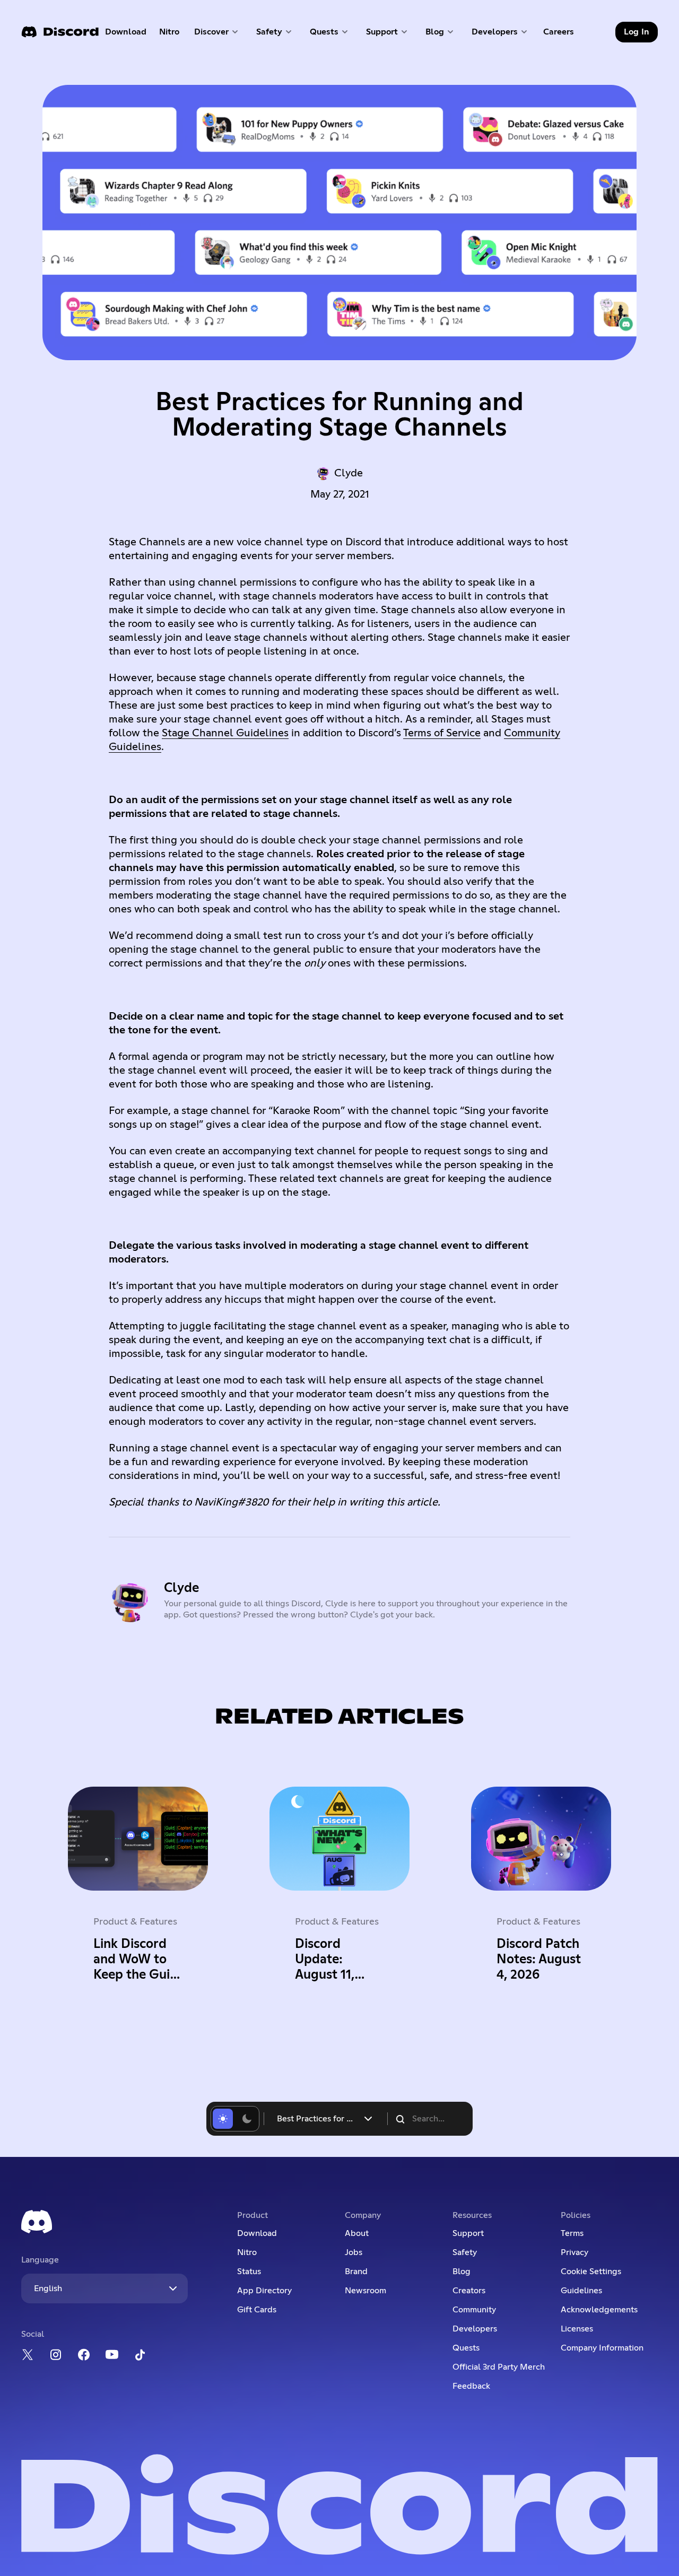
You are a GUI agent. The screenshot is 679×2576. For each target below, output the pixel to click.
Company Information (602, 2348)
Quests (466, 2348)
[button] (217, 32)
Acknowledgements (599, 2310)
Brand (356, 2272)
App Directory (264, 2291)
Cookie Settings (591, 2272)
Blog (462, 2272)
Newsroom (365, 2291)
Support (468, 2233)
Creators (469, 2291)
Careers (562, 34)
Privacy (574, 2252)
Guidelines (581, 2291)
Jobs (354, 2252)
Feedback (471, 2386)
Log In (637, 32)
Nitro (172, 34)
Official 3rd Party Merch (499, 2367)
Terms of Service (442, 733)
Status (249, 2272)
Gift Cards (257, 2310)
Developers (475, 2329)
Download (126, 34)
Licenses (577, 2329)
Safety (465, 2252)
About (357, 2233)
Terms (572, 2233)
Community (474, 2310)
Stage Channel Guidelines (225, 733)
